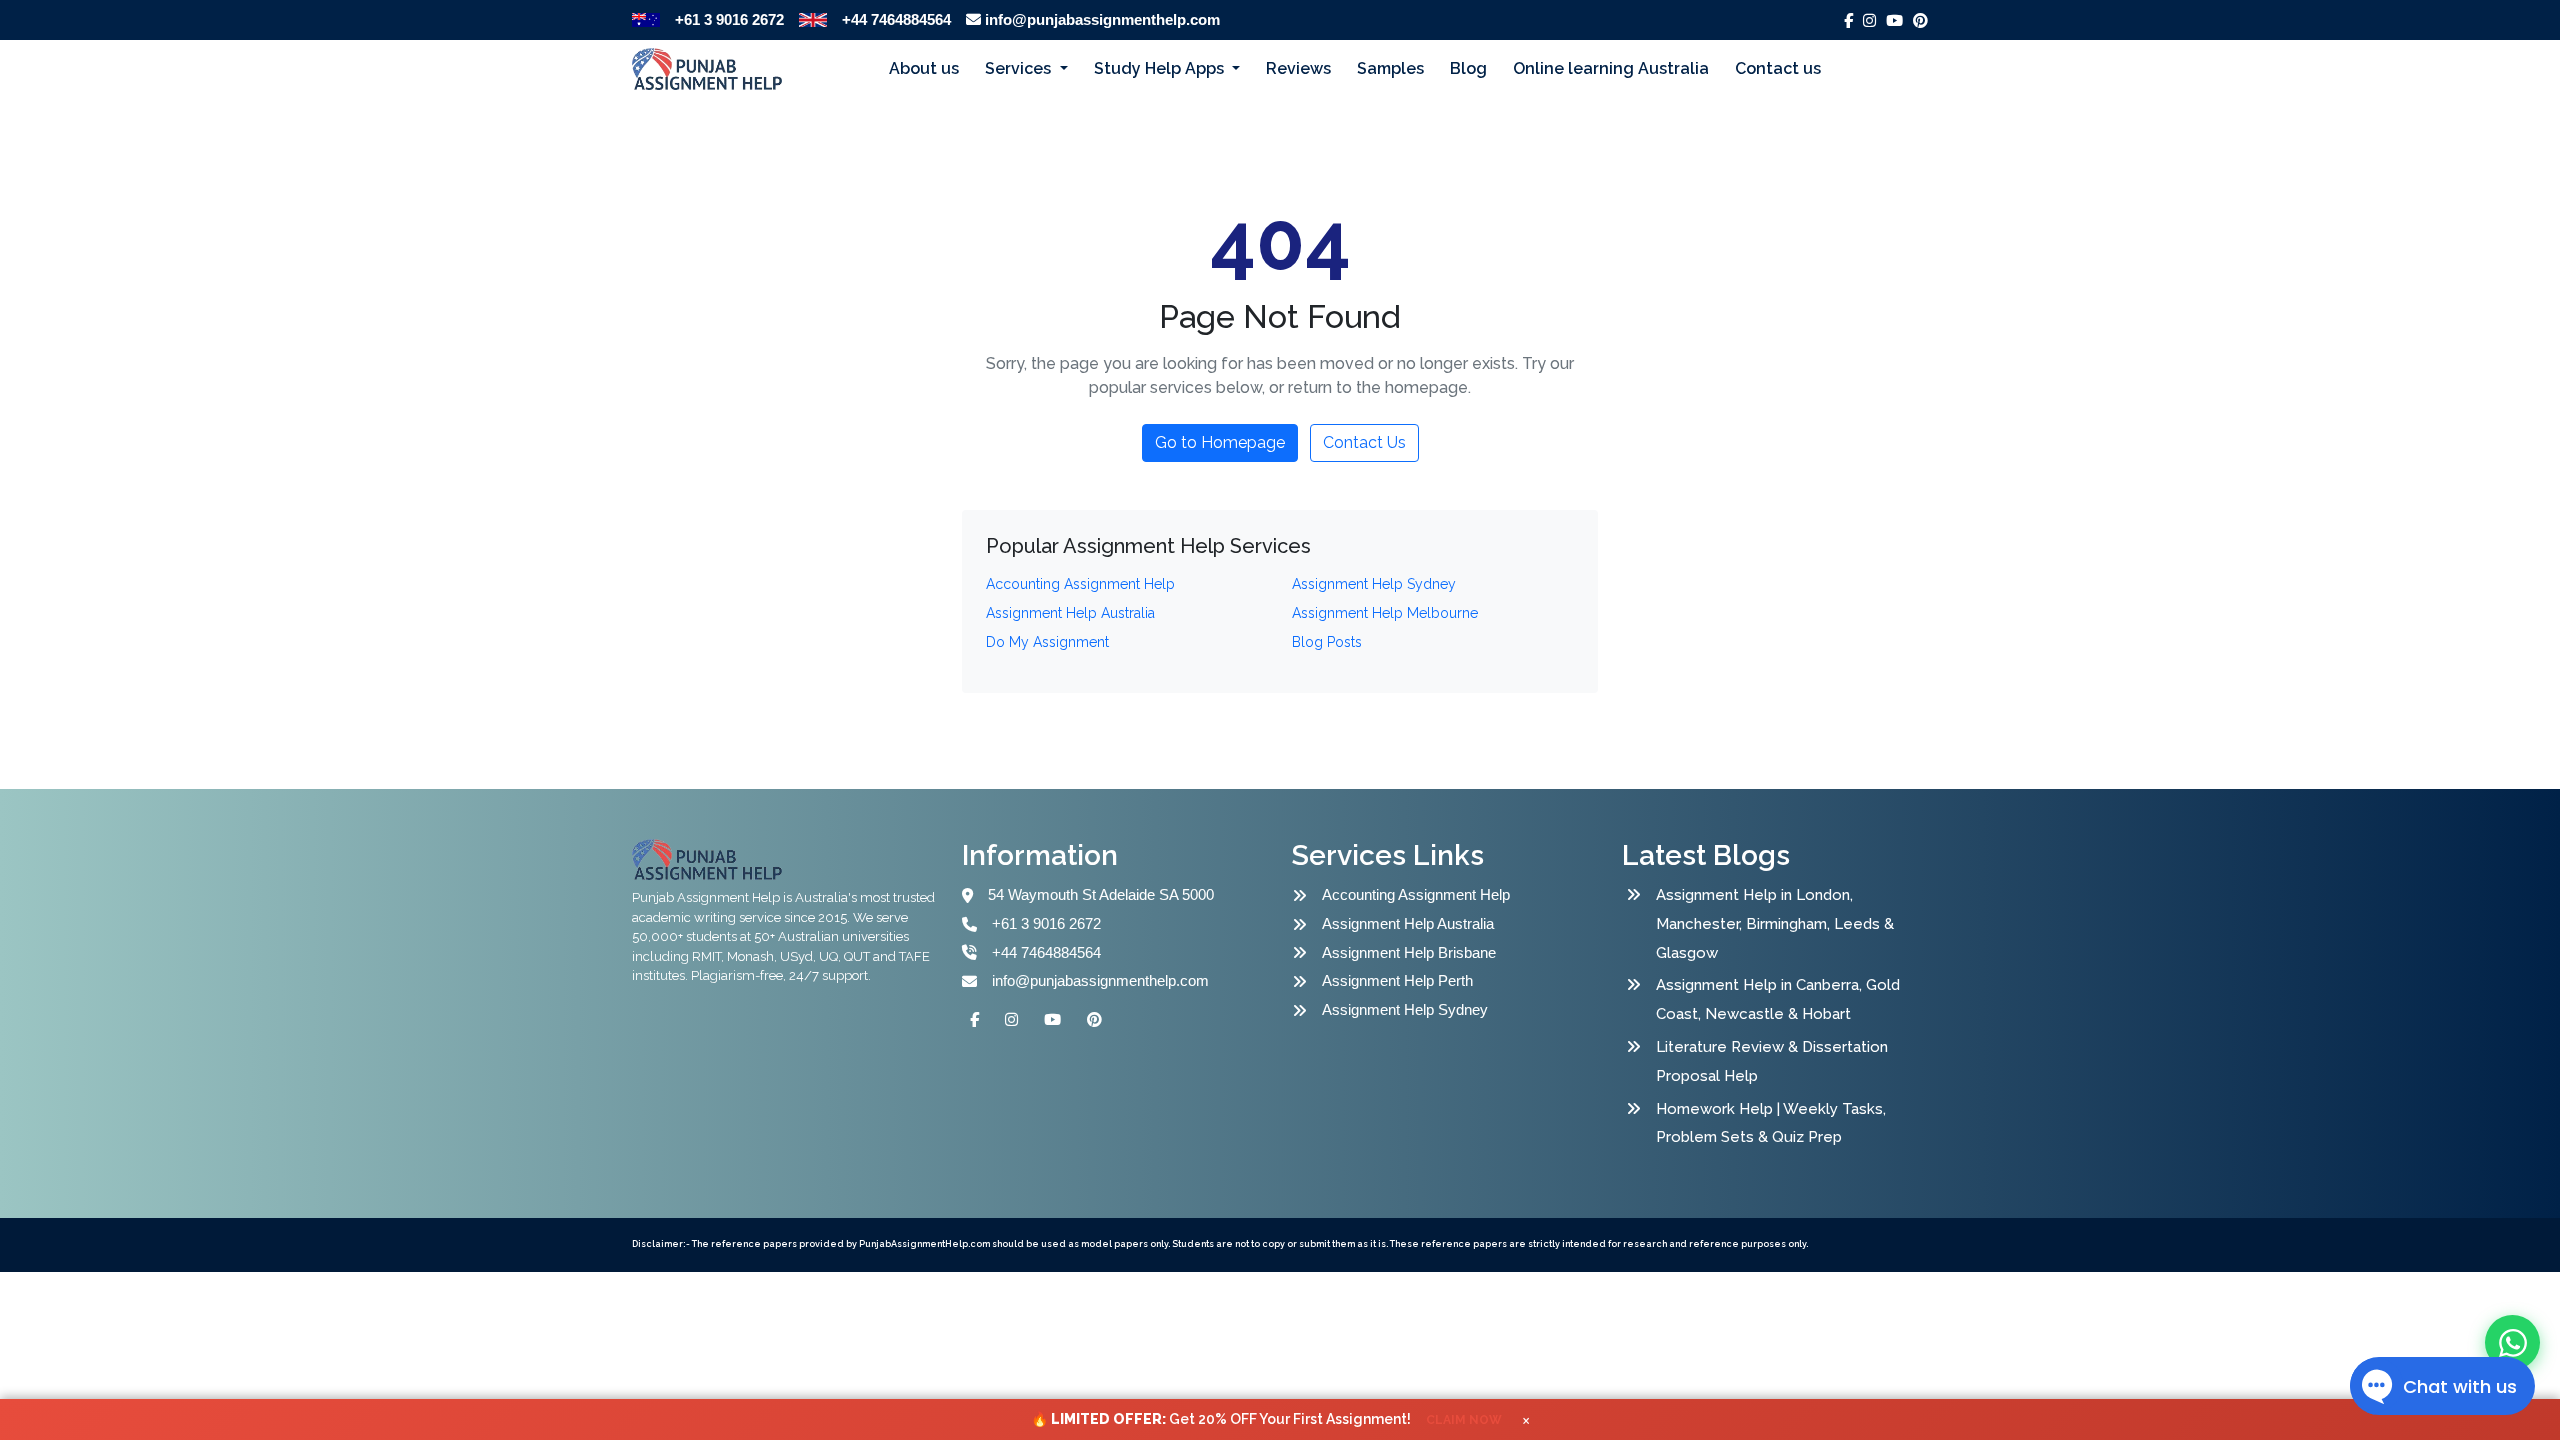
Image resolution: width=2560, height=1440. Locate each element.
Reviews (1298, 68)
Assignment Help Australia (1408, 923)
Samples (1390, 68)
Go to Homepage (1220, 442)
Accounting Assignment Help (1416, 894)
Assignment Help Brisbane (1409, 952)
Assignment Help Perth (1397, 980)
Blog (1468, 68)
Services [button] (1020, 68)
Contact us (1778, 68)
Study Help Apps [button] (1161, 68)
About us (924, 68)
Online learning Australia (1611, 68)
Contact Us (1364, 442)
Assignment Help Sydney (1405, 1009)
